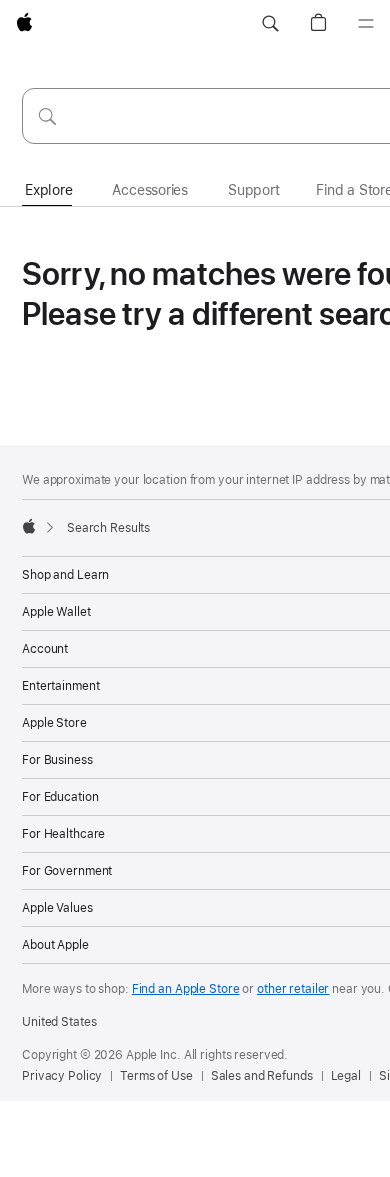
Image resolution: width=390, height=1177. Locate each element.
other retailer (293, 989)
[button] (270, 24)
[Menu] (366, 24)
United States (59, 1022)
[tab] (48, 191)
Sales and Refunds (262, 1076)
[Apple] (29, 526)
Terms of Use (156, 1076)
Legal (346, 1076)
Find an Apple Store (186, 989)
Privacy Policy (62, 1076)
